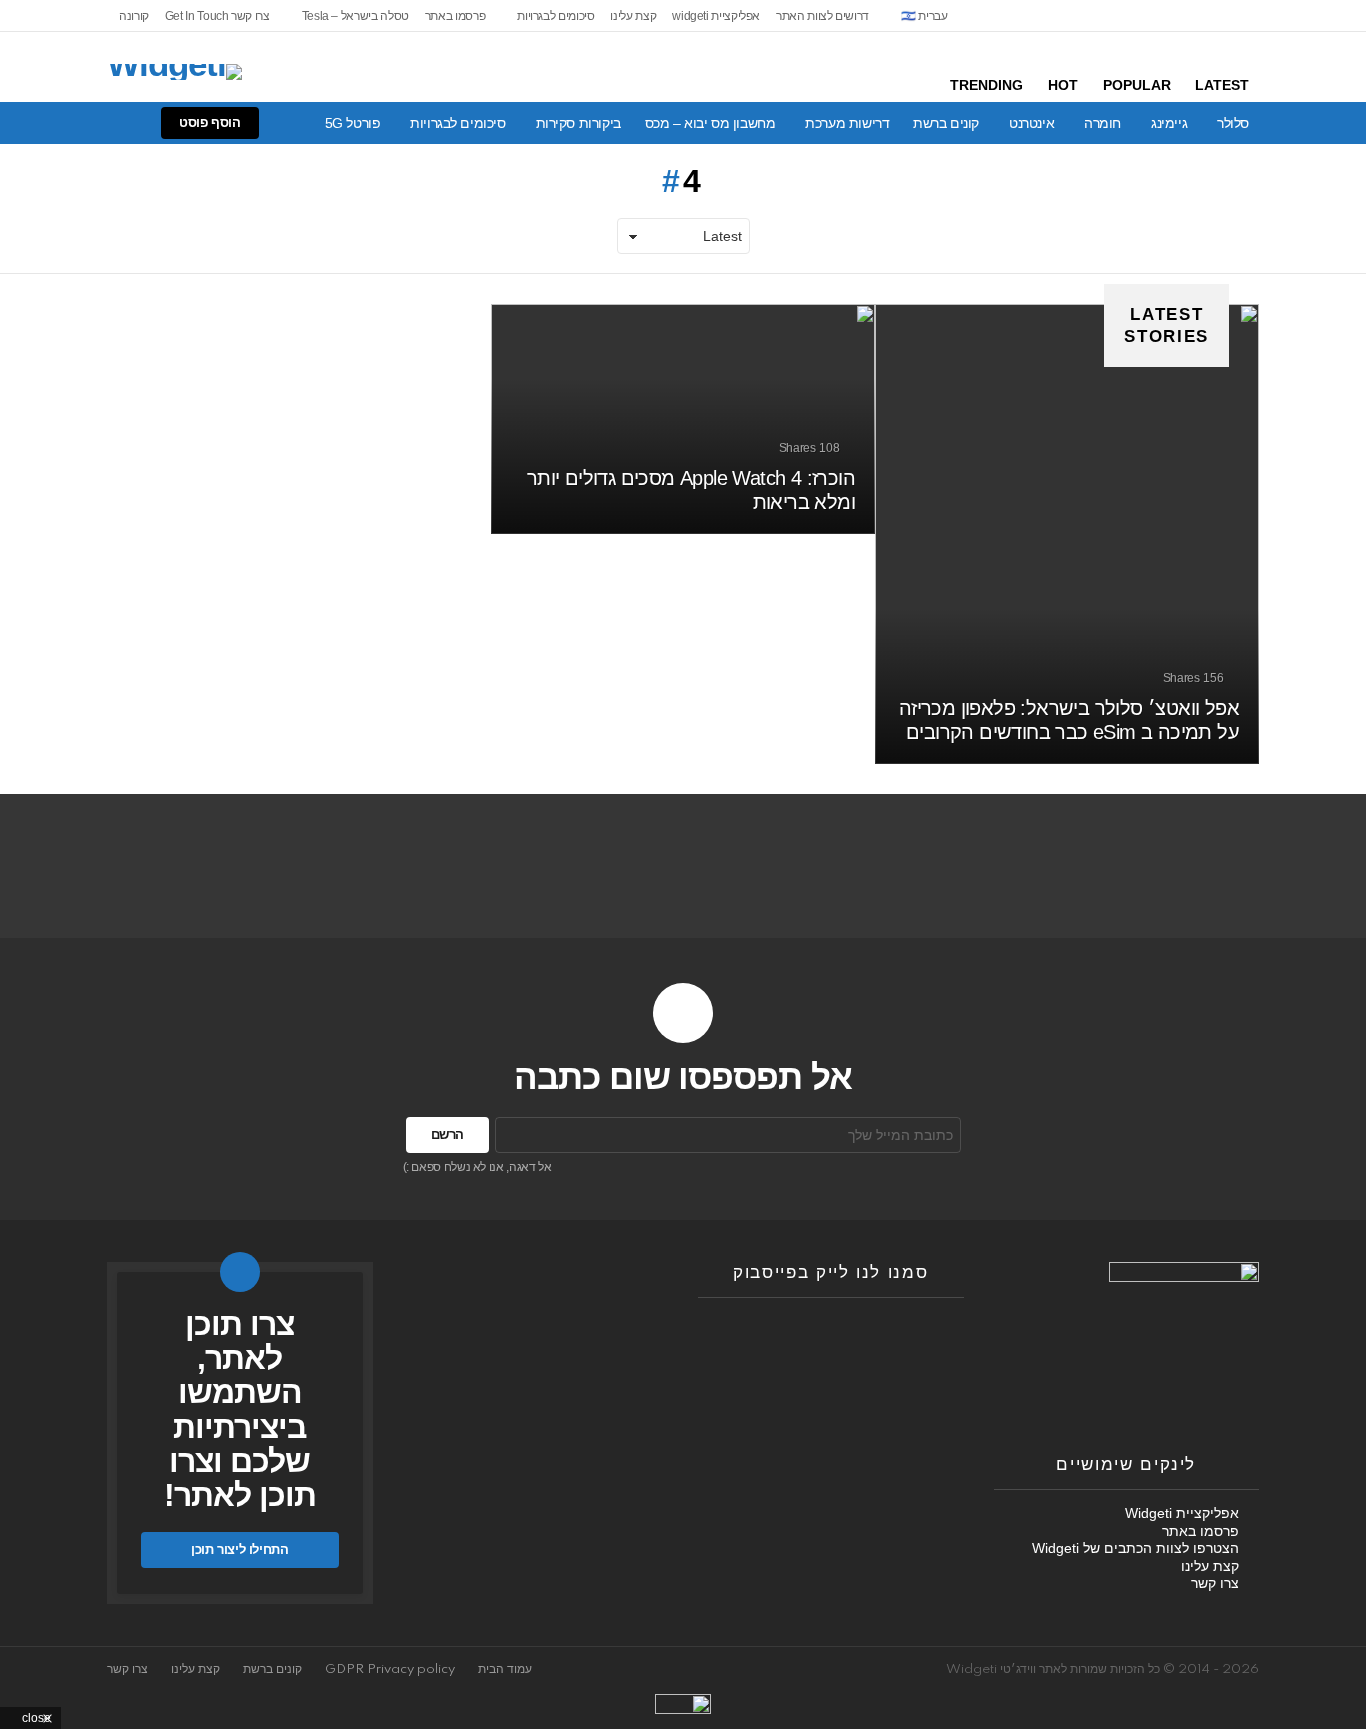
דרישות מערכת (847, 123)
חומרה (1102, 123)
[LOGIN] (37, 123)
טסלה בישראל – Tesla (355, 16)
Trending (986, 85)
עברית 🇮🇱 (924, 16)
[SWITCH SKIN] (105, 123)
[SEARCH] (71, 123)
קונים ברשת (946, 123)
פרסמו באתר (455, 16)
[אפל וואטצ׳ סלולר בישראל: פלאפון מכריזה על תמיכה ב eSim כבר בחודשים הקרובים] (1067, 534)
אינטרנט (1031, 123)
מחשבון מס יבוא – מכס (710, 123)
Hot (1063, 85)
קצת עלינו (633, 16)
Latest (1222, 85)
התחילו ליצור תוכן (239, 1549)
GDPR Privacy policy (390, 1669)
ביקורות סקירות (578, 123)
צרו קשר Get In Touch (217, 16)
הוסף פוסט (210, 122)
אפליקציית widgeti (716, 16)
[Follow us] (139, 123)
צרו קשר (1215, 1583)
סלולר (1233, 123)
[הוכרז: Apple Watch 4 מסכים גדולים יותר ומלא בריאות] (683, 419)
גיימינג (1169, 123)
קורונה (134, 16)
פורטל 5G (353, 123)
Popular (1137, 85)
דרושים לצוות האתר (822, 16)
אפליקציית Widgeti (1182, 1513)
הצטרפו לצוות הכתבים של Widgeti (1135, 1548)
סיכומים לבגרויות (555, 16)
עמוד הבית (505, 1669)
